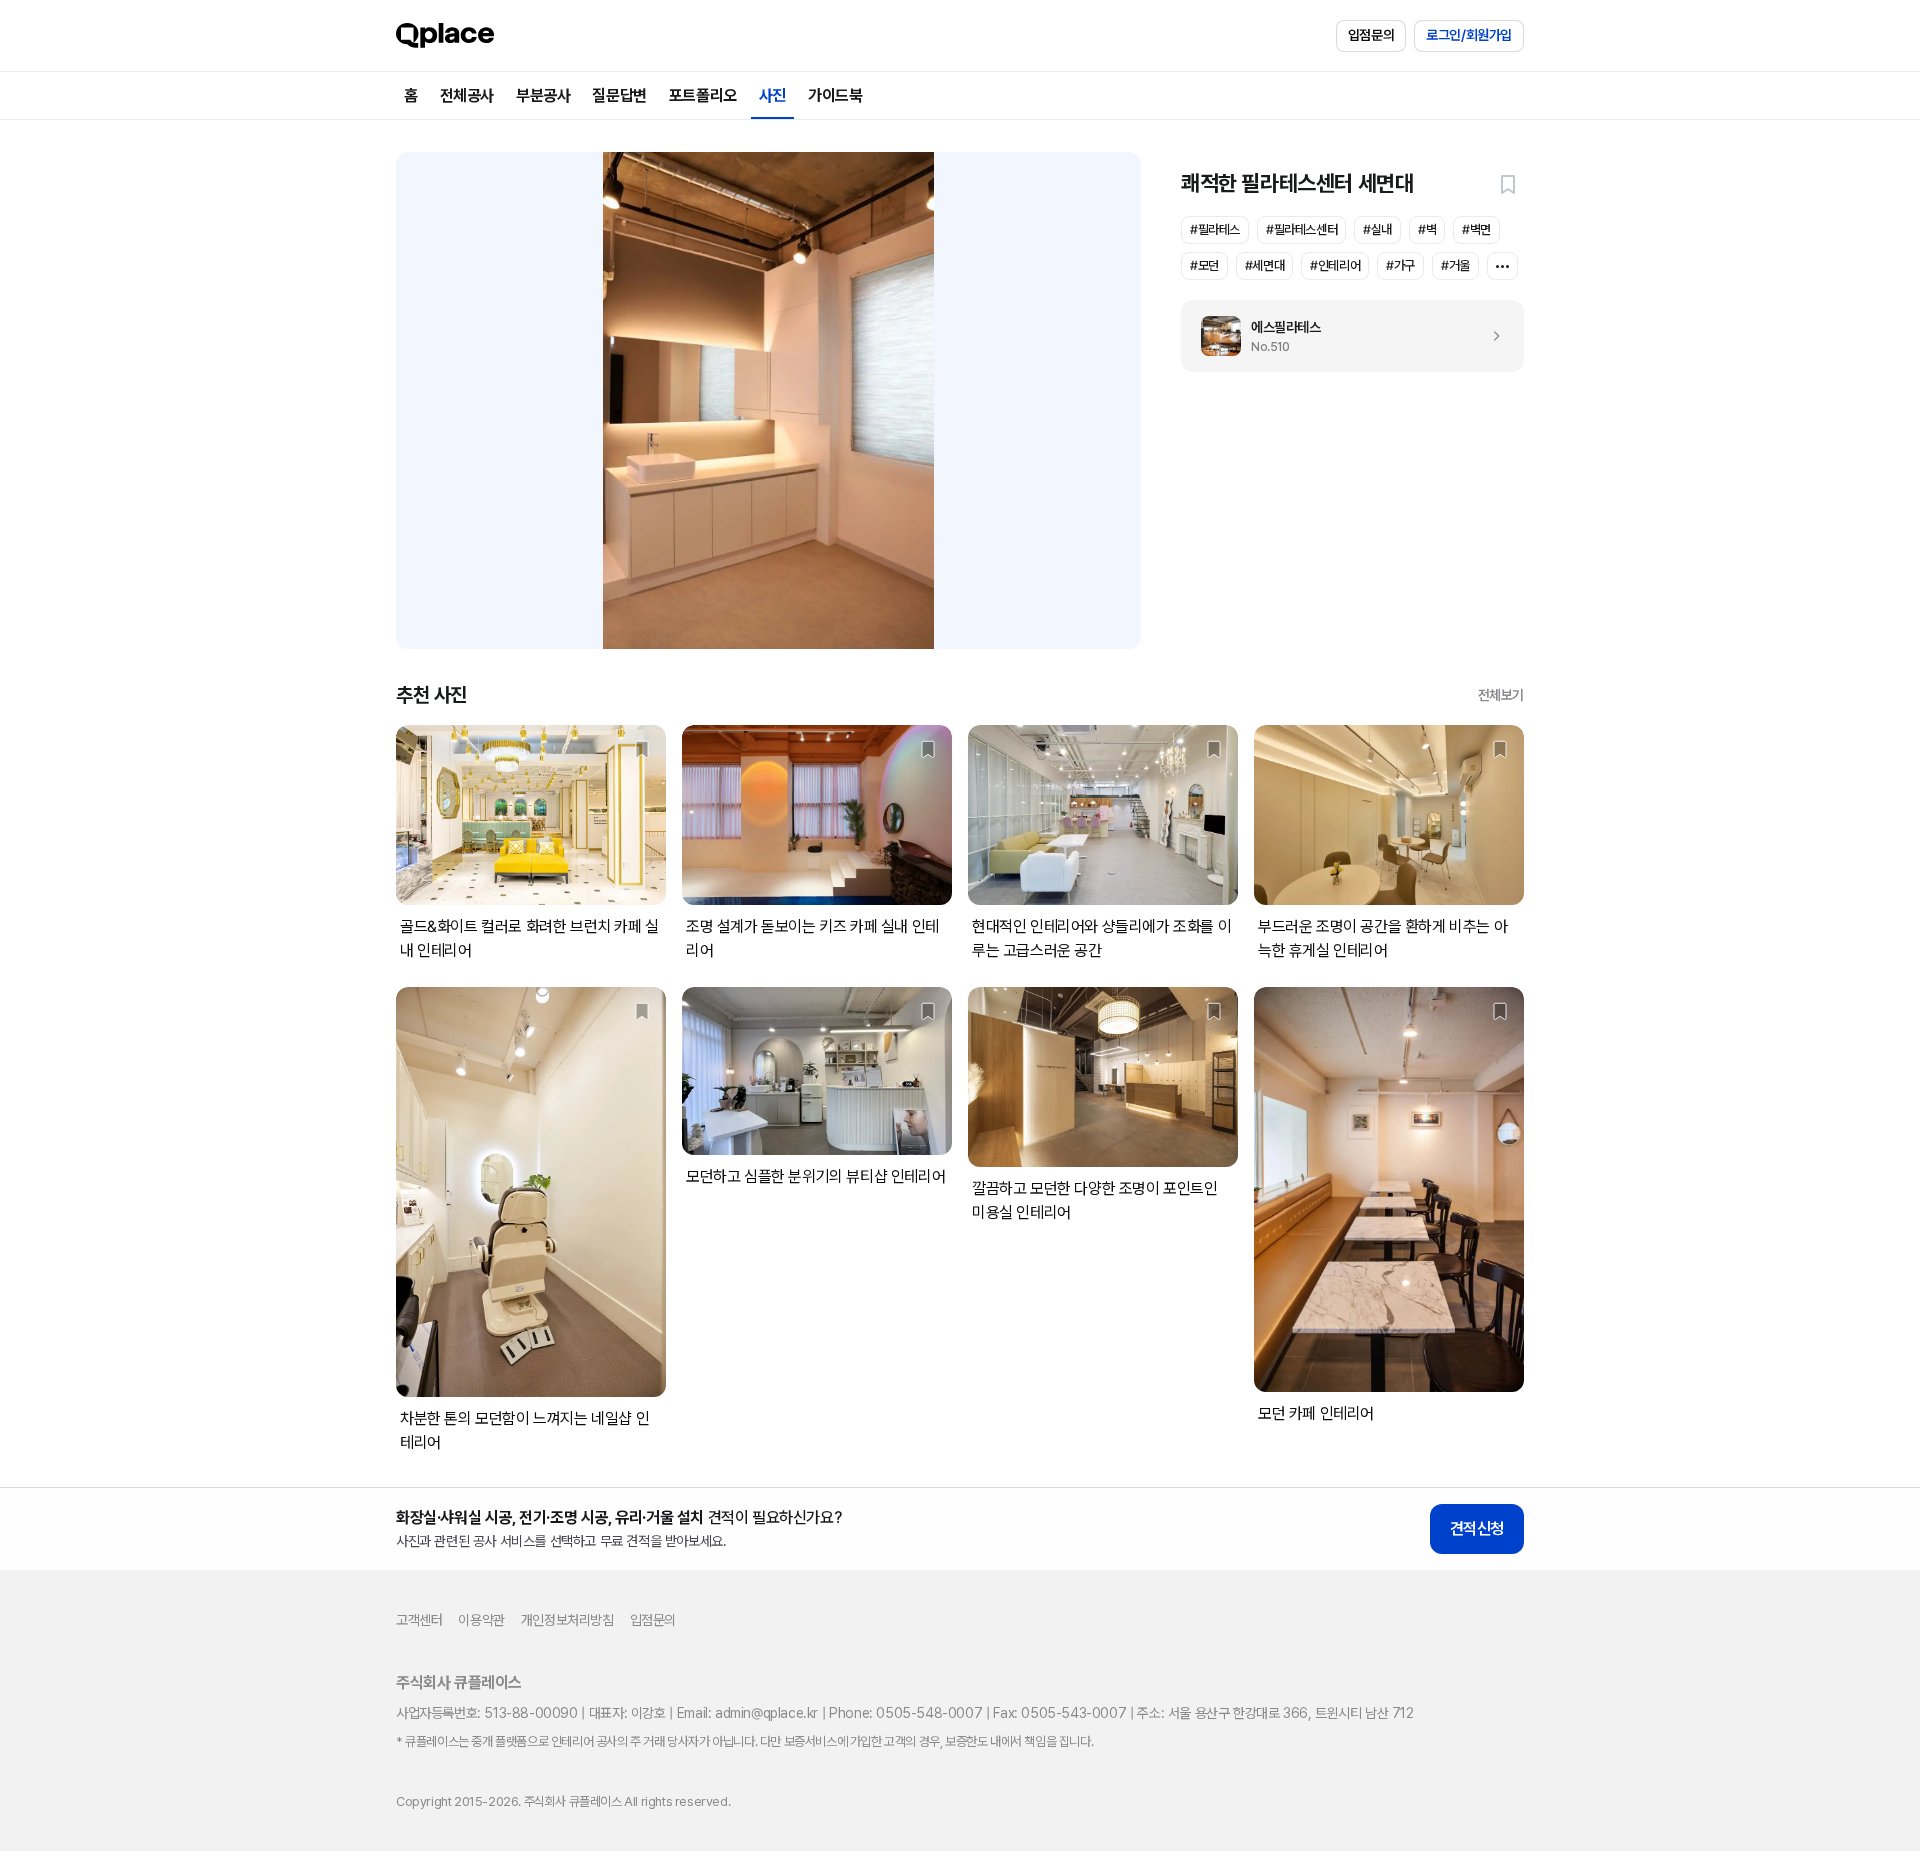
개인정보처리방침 (567, 1620)
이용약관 (481, 1620)
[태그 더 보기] (1502, 266)
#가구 (1400, 265)
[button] (1508, 184)
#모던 (1204, 265)
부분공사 (543, 95)
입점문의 (1371, 35)
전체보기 (1501, 695)
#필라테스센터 (1301, 229)
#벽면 (1476, 229)
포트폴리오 (703, 95)
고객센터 (419, 1620)
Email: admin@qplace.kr (747, 1713)
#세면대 (1264, 265)
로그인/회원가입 (1469, 35)
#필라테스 (1215, 229)
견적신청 (1477, 1528)
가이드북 (835, 95)
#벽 (1427, 229)
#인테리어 (1335, 265)
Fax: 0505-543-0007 (1059, 1713)
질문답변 (619, 95)
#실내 (1377, 229)
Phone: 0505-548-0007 (905, 1713)
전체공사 (467, 95)
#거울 (1455, 265)
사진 (772, 95)
